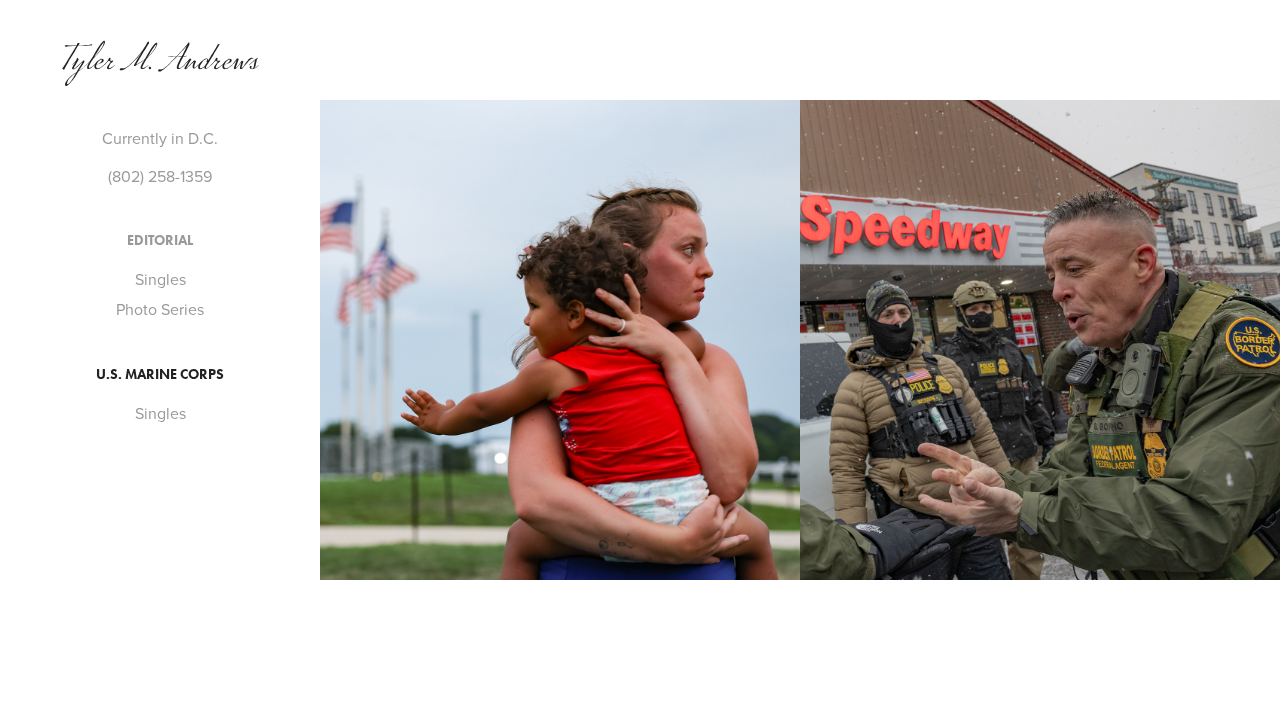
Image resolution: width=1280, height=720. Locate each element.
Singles (160, 279)
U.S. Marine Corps (160, 374)
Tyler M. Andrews (160, 64)
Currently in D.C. (160, 138)
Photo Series (160, 309)
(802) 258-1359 (160, 176)
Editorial (160, 240)
